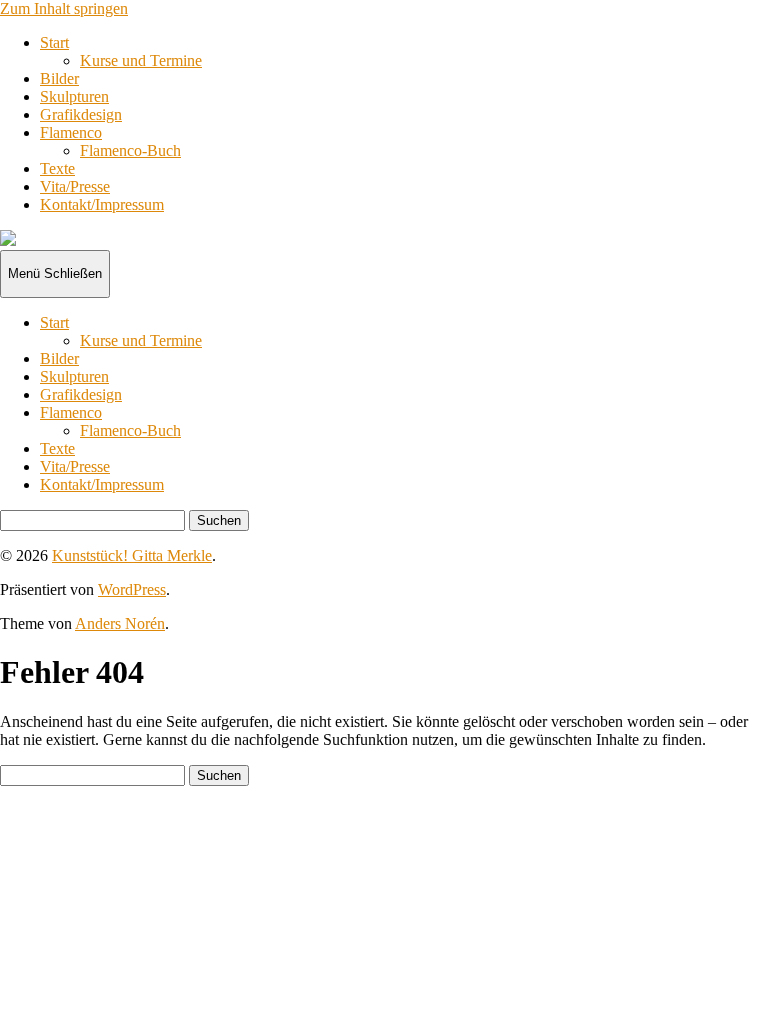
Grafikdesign (81, 114)
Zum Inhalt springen (64, 8)
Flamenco (71, 132)
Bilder (59, 78)
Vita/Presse (75, 186)
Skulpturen (74, 96)
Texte (57, 168)
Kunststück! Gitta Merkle (132, 555)
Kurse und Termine (141, 60)
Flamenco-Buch (130, 150)
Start (54, 42)
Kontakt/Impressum (102, 204)
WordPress (132, 589)
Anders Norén (120, 623)
